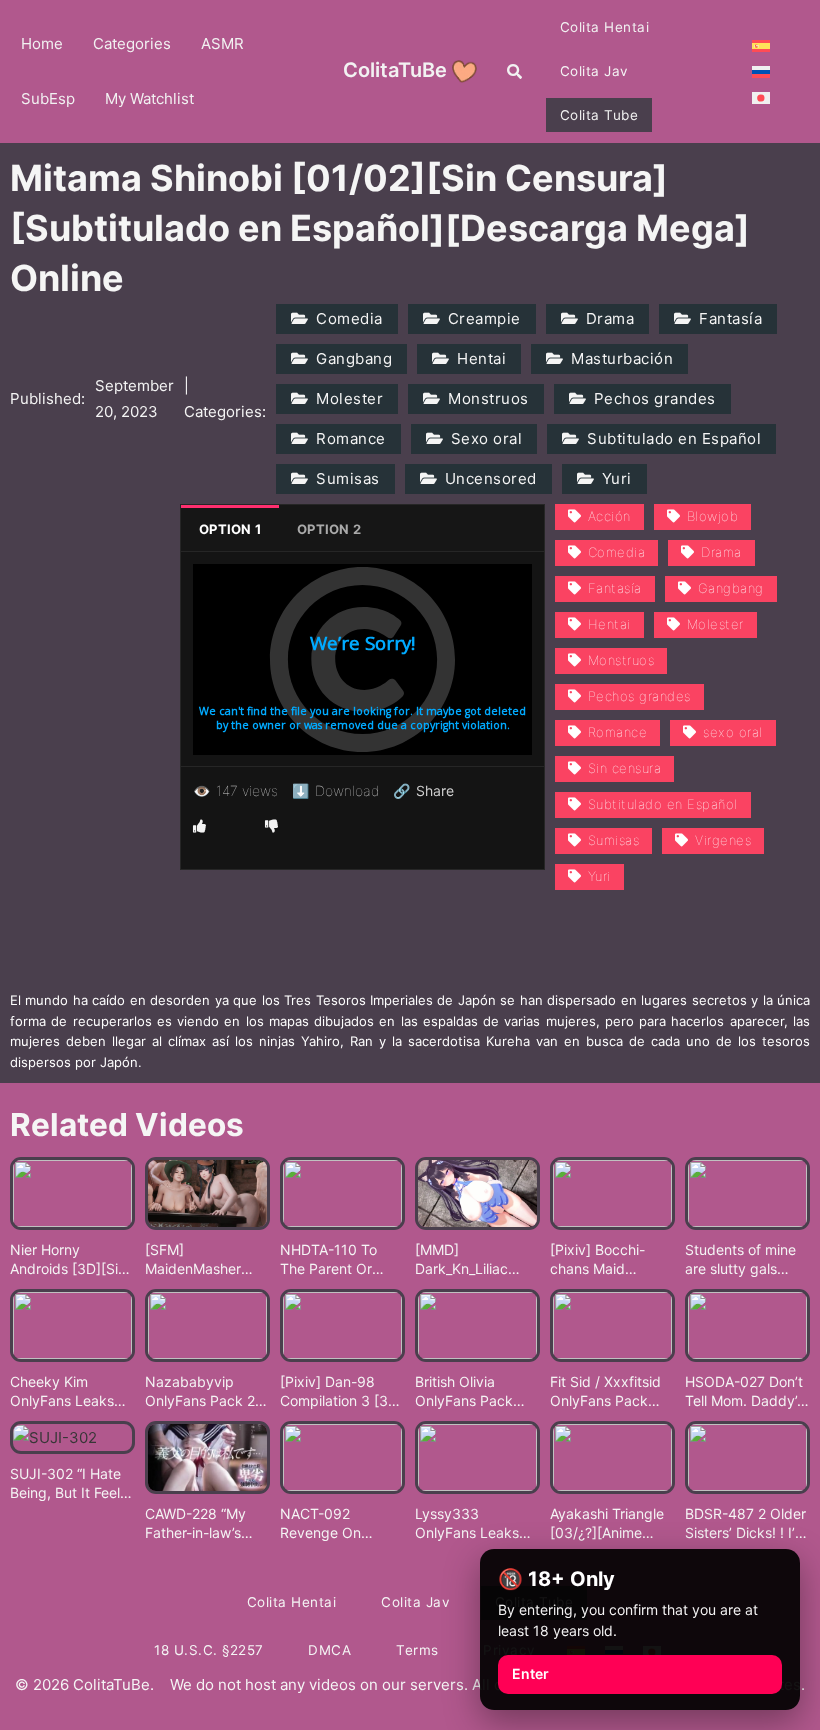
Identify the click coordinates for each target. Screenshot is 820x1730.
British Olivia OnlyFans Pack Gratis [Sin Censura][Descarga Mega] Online (472, 1392)
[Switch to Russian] (761, 71)
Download (335, 790)
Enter (530, 1673)
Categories (132, 43)
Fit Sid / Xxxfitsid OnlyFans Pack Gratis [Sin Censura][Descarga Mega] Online (607, 1392)
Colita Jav (594, 71)
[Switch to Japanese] (761, 97)
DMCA (329, 1650)
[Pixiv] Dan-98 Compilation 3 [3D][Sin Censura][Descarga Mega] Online (341, 1392)
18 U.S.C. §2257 (209, 1650)
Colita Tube (599, 115)
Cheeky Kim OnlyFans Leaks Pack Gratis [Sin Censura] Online (62, 1392)
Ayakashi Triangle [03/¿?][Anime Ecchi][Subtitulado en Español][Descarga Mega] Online (610, 1524)
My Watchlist (149, 98)
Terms (417, 1650)
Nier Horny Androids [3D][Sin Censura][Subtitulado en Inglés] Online (68, 1260)
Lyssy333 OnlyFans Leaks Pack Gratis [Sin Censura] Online (467, 1524)
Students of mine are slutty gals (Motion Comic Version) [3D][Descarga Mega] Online (742, 1260)
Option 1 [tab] (230, 529)
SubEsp (48, 98)
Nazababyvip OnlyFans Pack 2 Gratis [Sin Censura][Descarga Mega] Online (202, 1392)
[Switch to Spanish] (761, 45)
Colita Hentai (605, 27)
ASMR (222, 43)
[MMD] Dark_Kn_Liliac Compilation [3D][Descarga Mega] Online (472, 1260)
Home (42, 43)
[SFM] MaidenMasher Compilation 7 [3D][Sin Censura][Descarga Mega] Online (206, 1260)
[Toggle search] (514, 71)
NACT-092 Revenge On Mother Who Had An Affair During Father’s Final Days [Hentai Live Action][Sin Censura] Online (341, 1524)
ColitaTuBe (395, 70)
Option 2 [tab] (329, 529)
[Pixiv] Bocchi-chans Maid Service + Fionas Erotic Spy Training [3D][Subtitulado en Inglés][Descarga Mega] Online (611, 1260)
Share (423, 791)
